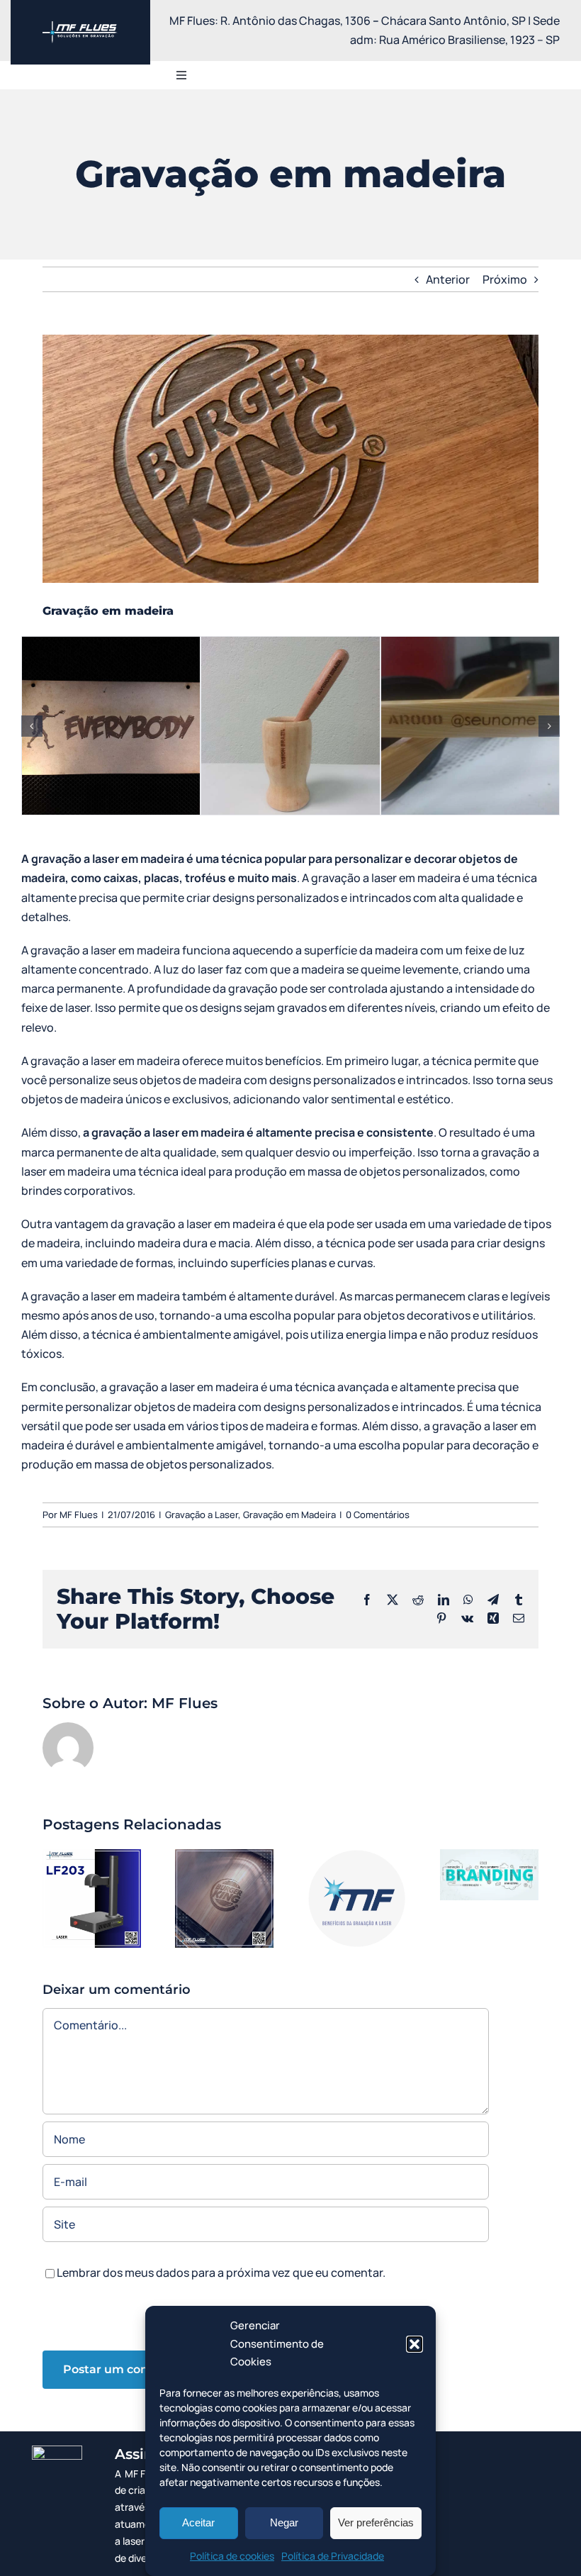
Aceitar (198, 2522)
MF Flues (79, 1515)
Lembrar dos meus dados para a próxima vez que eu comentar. (221, 2273)
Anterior (448, 279)
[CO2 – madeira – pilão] (290, 726)
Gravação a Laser (202, 1515)
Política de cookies (232, 2556)
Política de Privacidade (333, 2556)
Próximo (505, 279)
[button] (414, 2344)
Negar (284, 2522)
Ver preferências (376, 2522)
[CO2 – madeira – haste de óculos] (470, 726)
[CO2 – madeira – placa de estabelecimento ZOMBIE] (111, 726)
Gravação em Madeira (289, 1515)
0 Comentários (378, 1515)
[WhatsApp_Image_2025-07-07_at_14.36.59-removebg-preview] (80, 27)
